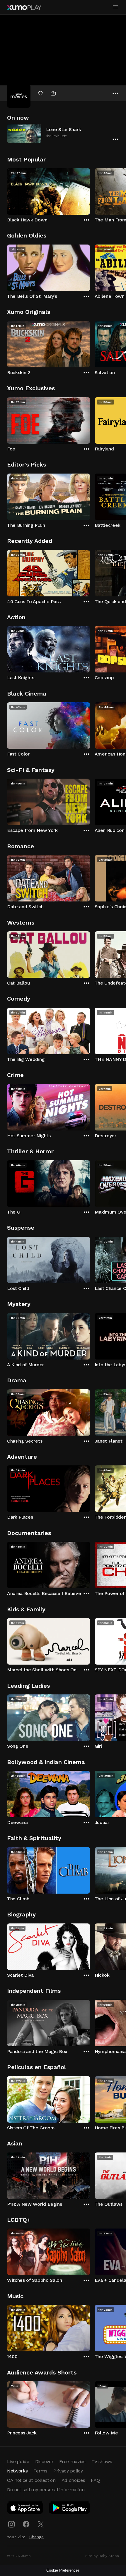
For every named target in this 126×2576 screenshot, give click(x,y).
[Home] (24, 8)
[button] (63, 133)
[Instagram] (11, 2524)
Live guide (18, 2461)
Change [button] (36, 2537)
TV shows (102, 2461)
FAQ (95, 2480)
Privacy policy (68, 2471)
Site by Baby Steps (102, 2556)
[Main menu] (115, 7)
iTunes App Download (25, 2509)
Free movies (72, 2461)
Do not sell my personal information (46, 2490)
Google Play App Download (70, 2509)
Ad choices (73, 2480)
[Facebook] (26, 2524)
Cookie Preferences (63, 2570)
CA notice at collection (31, 2480)
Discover (44, 2461)
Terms (40, 2471)
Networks (17, 2471)
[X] (41, 2524)
